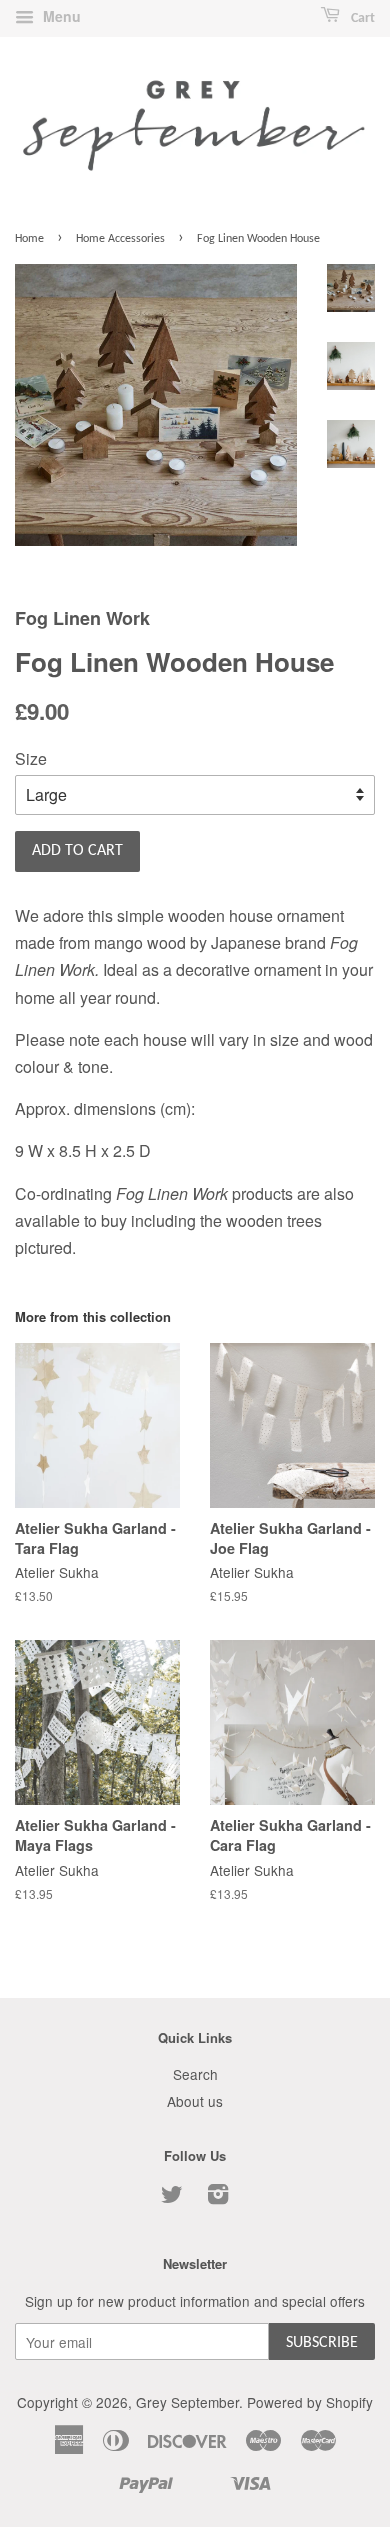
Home (29, 239)
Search (195, 2074)
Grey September (187, 2402)
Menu (60, 16)
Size (31, 758)
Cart (361, 18)
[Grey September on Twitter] (172, 2197)
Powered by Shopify (310, 2402)
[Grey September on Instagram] (218, 2197)
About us (195, 2101)
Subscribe (322, 2343)
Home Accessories (120, 239)
